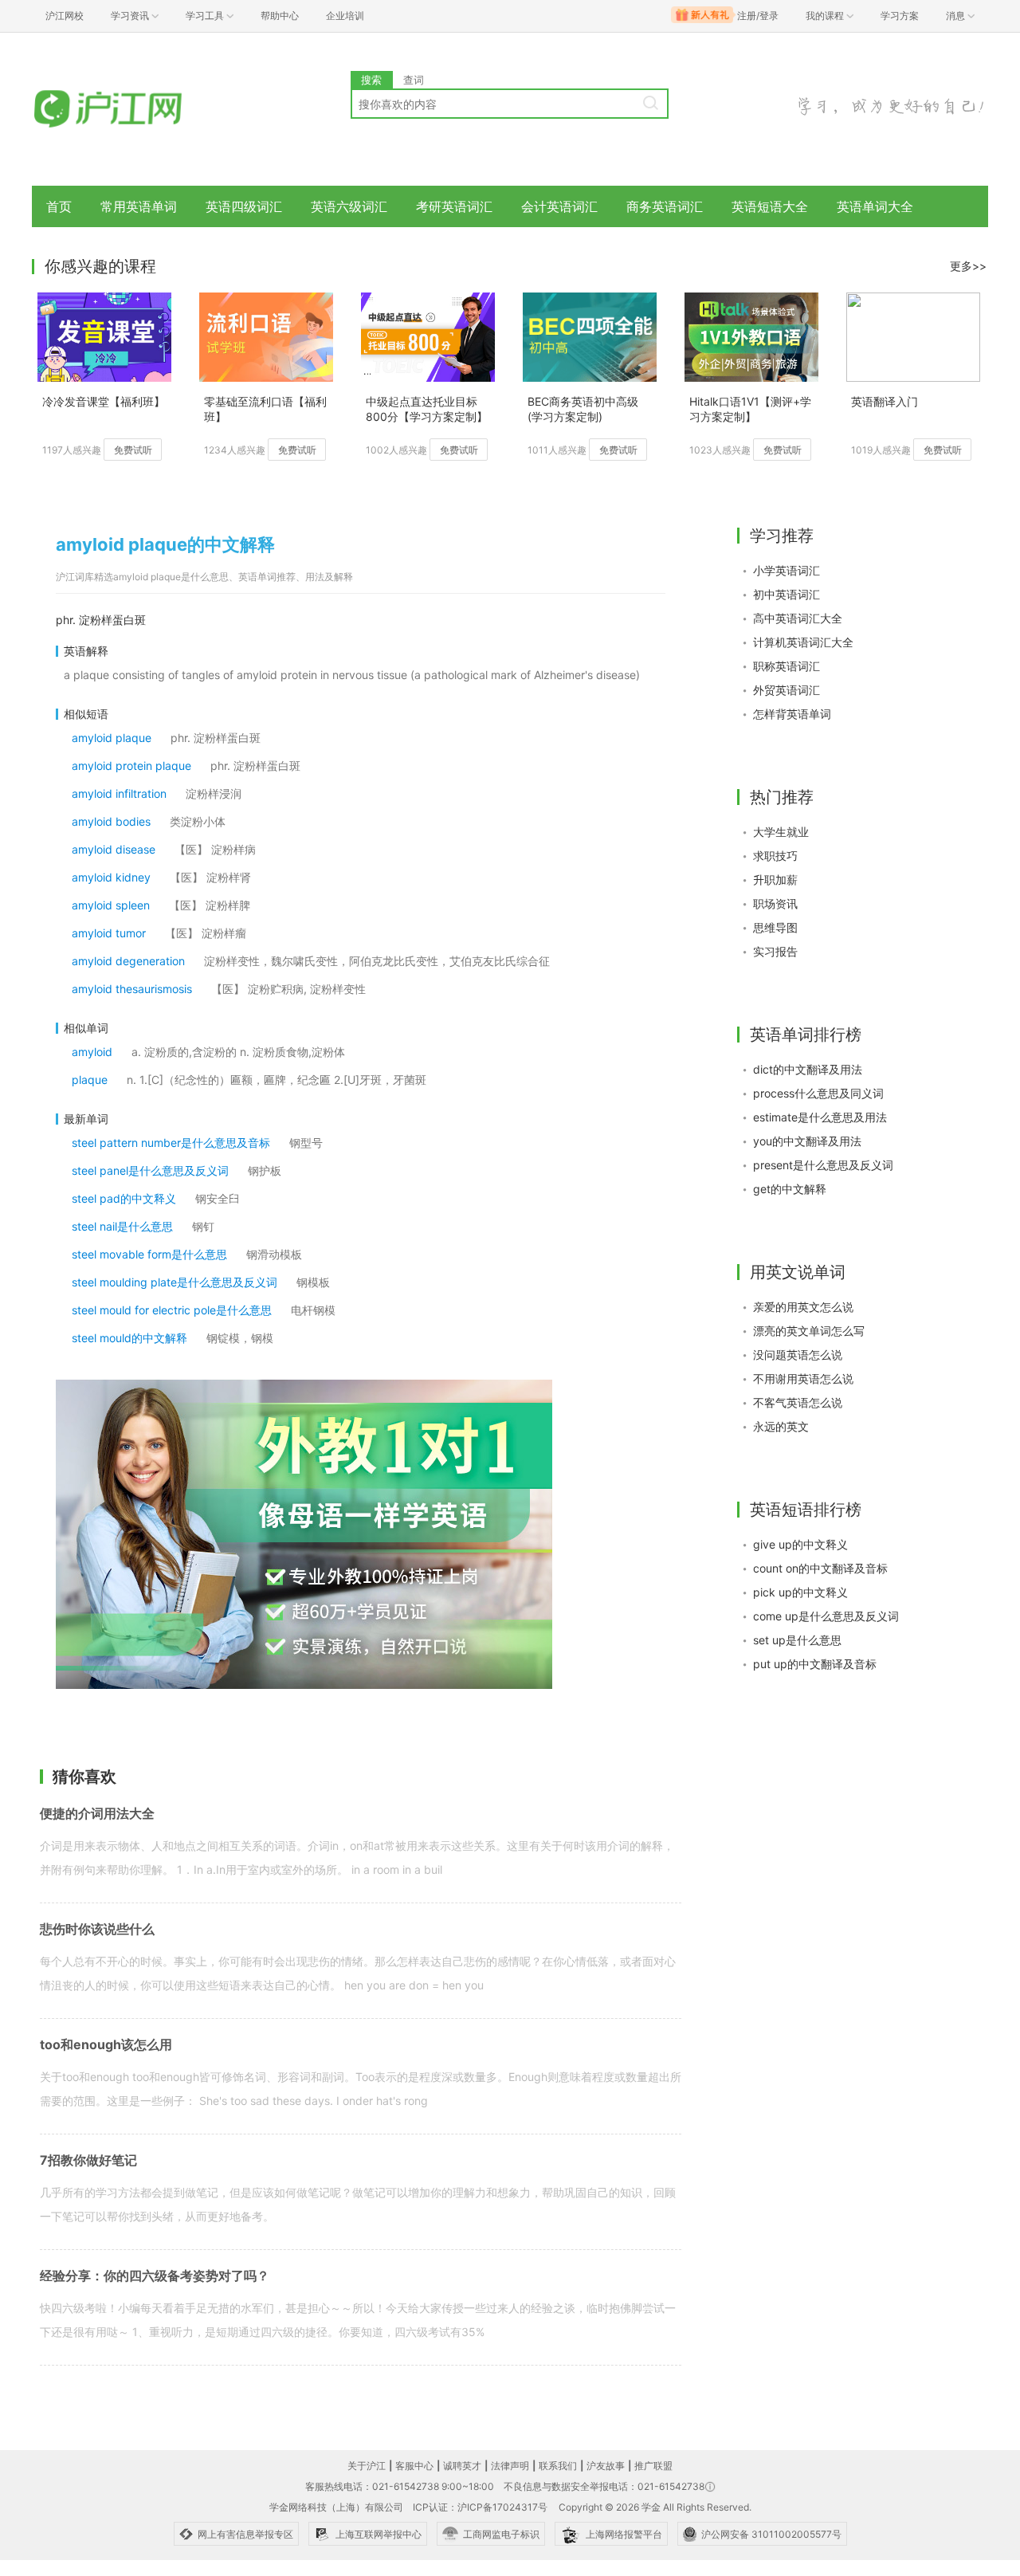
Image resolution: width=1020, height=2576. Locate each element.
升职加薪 (775, 880)
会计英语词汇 (559, 206)
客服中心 (414, 2466)
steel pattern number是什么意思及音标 (171, 1143)
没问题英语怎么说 (798, 1355)
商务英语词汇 (665, 206)
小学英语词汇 (787, 570)
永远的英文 (781, 1426)
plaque (90, 1080)
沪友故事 (606, 2466)
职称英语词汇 (787, 666)
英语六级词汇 (349, 206)
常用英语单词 (139, 206)
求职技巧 (775, 856)
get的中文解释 (790, 1189)
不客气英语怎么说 (798, 1402)
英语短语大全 (770, 206)
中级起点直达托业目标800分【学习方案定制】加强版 (427, 410)
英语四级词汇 (244, 206)
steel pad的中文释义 (124, 1198)
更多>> (968, 266)
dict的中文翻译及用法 (808, 1069)
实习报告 (775, 951)
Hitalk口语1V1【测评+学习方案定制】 (750, 409)
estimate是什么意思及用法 (820, 1117)
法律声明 (510, 2466)
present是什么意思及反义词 (823, 1165)
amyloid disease (114, 849)
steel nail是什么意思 (122, 1226)
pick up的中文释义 (800, 1592)
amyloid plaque (112, 738)
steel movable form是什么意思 (149, 1254)
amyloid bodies (111, 821)
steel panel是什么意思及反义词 (150, 1170)
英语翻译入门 (885, 401)
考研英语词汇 (454, 206)
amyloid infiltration (119, 793)
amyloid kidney (111, 877)
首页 (59, 206)
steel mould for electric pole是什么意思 (172, 1310)
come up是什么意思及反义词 (826, 1616)
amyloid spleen (111, 905)
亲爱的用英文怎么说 (803, 1307)
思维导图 (775, 927)
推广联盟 (653, 2466)
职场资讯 (775, 903)
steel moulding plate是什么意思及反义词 (175, 1282)
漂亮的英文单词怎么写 (809, 1331)
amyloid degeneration (128, 961)
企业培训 (345, 16)
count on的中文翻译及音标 (820, 1568)
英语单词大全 (875, 206)
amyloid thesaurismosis (132, 989)
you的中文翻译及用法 (807, 1141)
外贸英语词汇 (787, 690)
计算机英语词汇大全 (803, 642)
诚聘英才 (462, 2466)
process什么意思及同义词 (818, 1093)
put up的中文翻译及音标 (815, 1664)
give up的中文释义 (800, 1544)
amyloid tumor (109, 933)
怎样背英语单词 (792, 714)
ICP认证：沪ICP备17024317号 (480, 2507)
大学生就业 (781, 832)
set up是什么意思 (797, 1640)
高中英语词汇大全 (798, 618)
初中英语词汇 (787, 594)
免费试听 (133, 450)
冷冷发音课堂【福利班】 (104, 401)
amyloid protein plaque (131, 766)
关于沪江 (367, 2466)
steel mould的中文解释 (129, 1338)
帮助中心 (280, 16)
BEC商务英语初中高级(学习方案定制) (583, 409)
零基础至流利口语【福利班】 (265, 409)
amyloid (92, 1052)
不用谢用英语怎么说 (803, 1378)
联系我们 (558, 2466)
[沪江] (131, 110)
